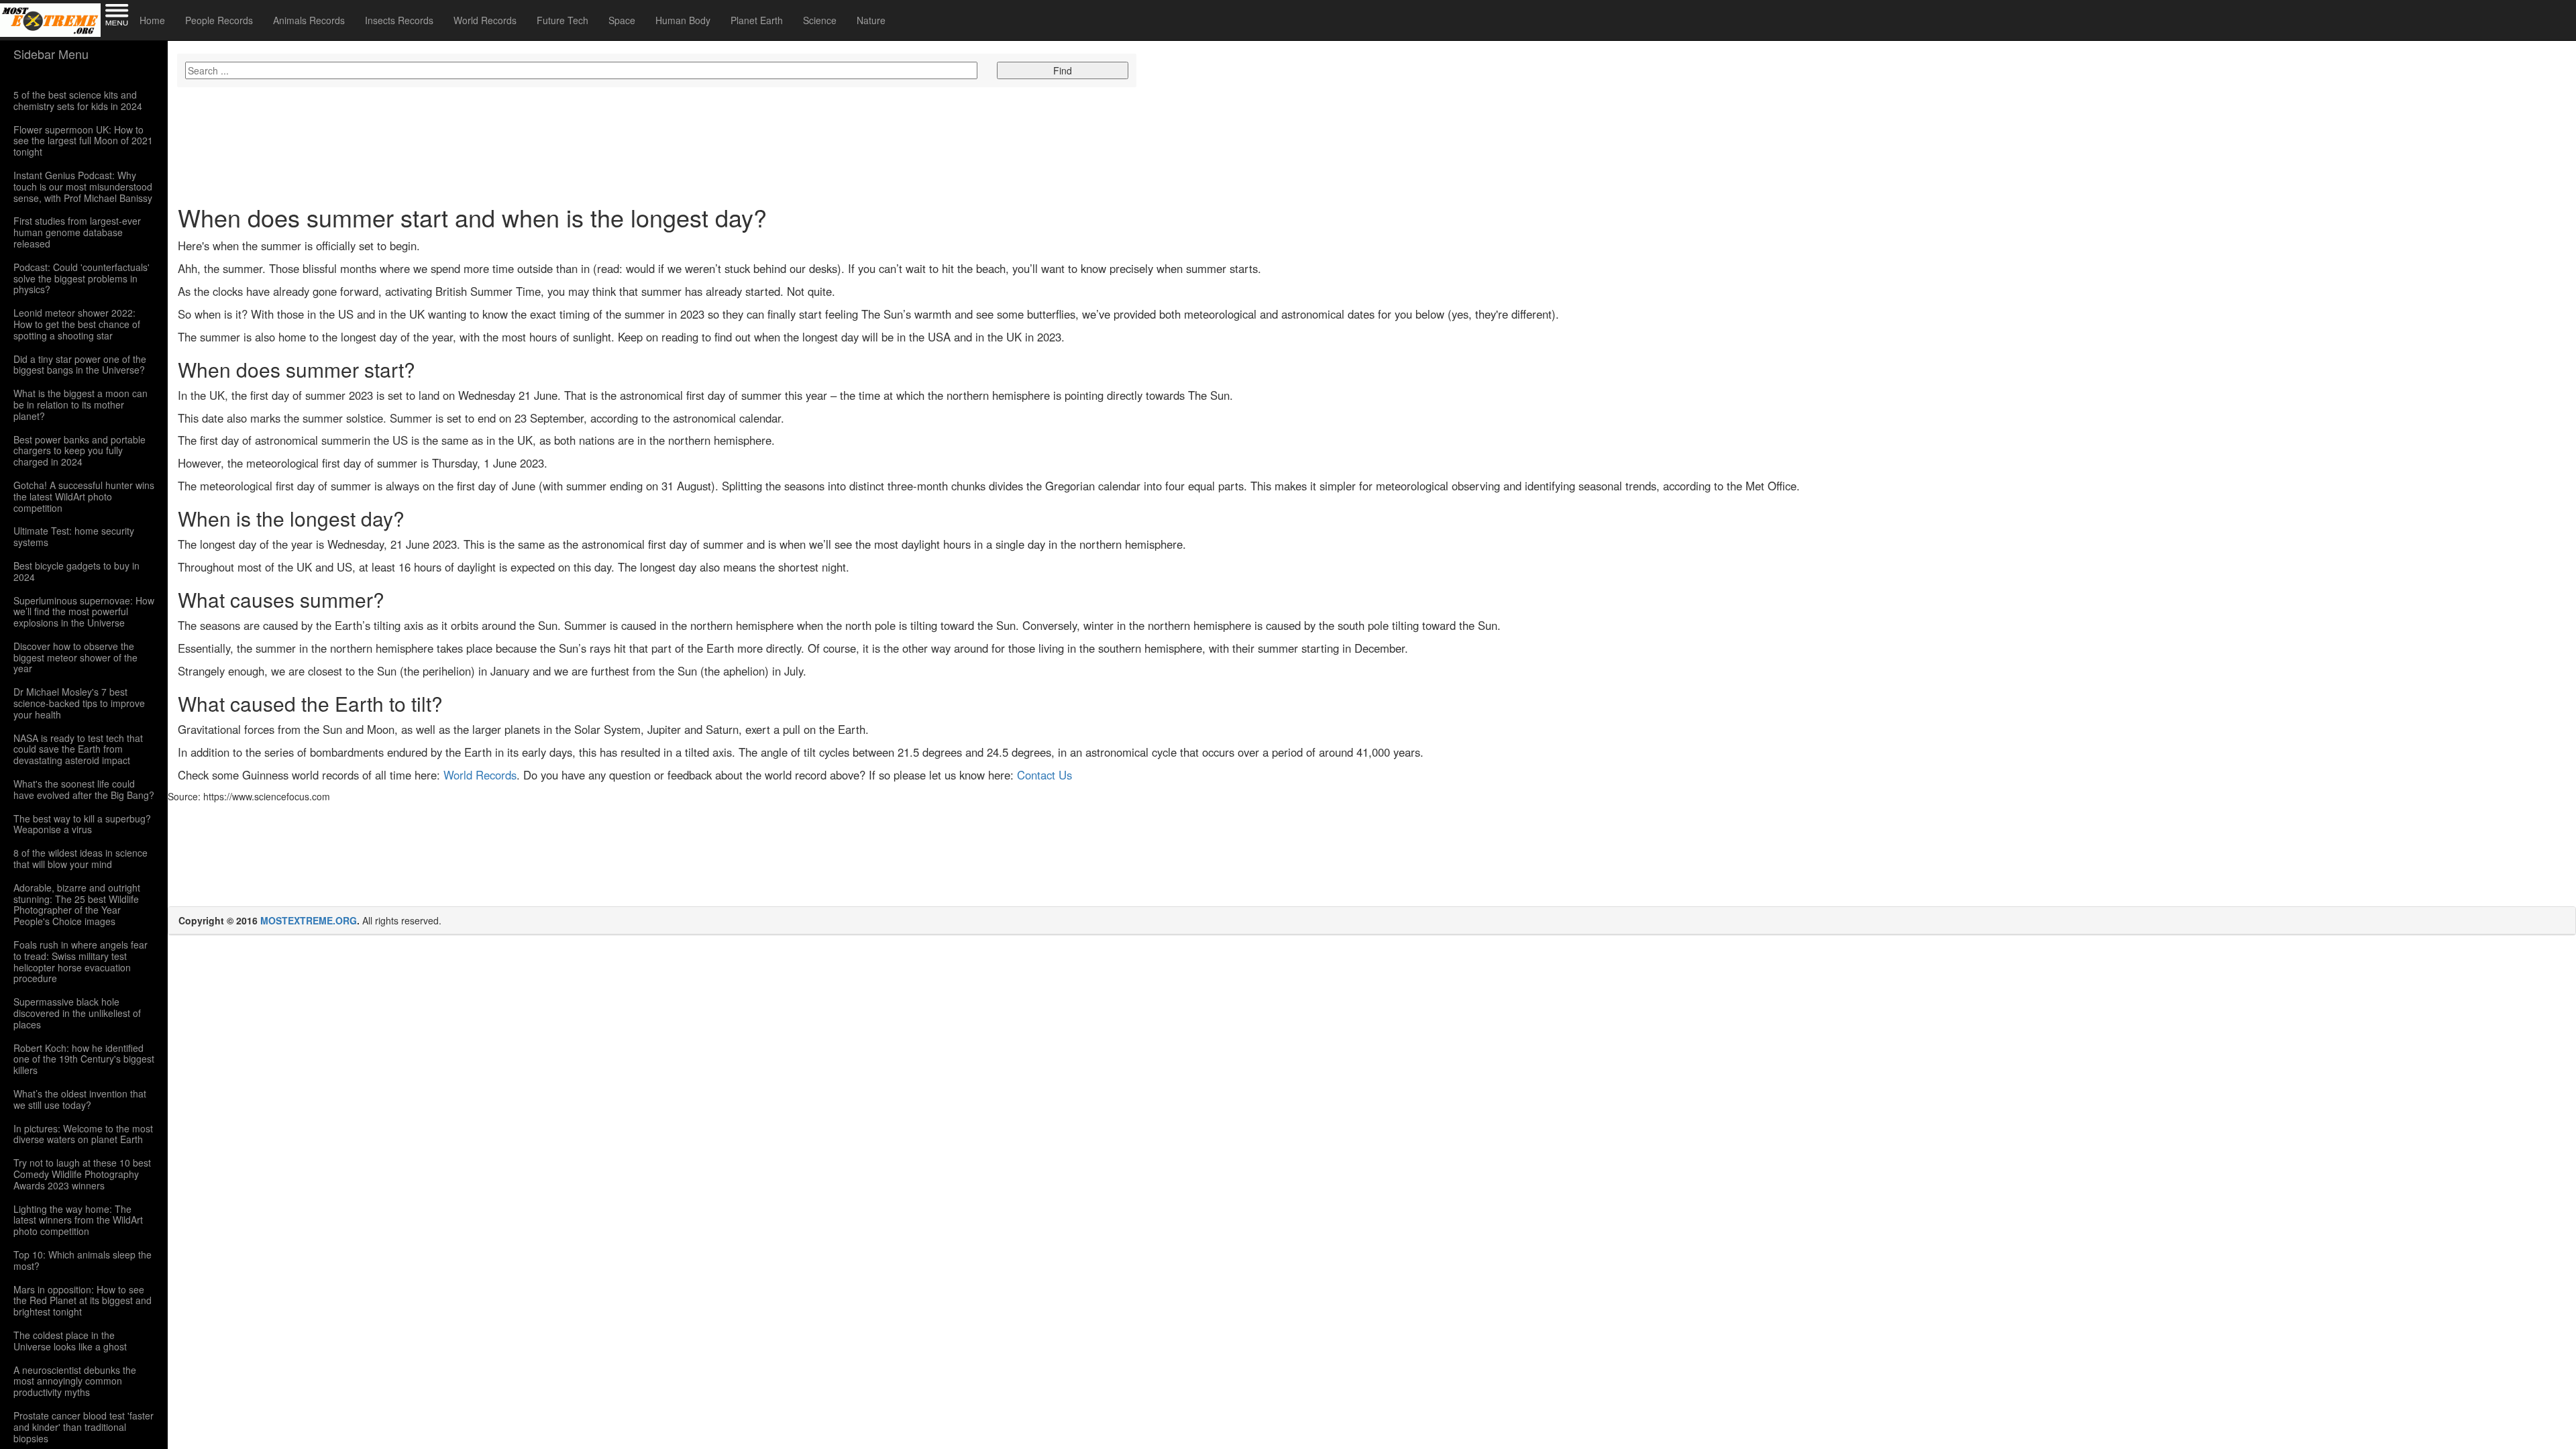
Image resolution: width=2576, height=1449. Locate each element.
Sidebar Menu (51, 54)
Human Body (683, 20)
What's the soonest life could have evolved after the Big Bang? (84, 790)
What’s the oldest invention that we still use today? (80, 1099)
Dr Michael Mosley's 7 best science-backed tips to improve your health (79, 703)
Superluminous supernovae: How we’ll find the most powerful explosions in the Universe (84, 612)
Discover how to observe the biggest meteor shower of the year (75, 657)
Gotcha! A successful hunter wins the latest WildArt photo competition (84, 496)
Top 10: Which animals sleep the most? (83, 1260)
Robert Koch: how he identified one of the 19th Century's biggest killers (84, 1059)
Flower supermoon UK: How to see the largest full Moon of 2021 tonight (83, 141)
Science (820, 20)
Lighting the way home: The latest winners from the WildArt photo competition (78, 1220)
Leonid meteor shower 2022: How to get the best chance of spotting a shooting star (77, 324)
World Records (485, 20)
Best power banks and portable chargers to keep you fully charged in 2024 (79, 451)
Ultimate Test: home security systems (74, 537)
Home (152, 20)
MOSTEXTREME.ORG (309, 920)
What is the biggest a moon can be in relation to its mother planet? (80, 405)
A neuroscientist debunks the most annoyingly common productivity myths (75, 1381)
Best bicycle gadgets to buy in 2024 (76, 572)
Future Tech (562, 20)
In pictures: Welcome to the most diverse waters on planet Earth (83, 1134)
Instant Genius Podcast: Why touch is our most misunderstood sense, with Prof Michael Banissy (83, 186)
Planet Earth (757, 20)
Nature (871, 20)
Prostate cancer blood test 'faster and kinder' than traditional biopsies (84, 1427)
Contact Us (1044, 775)
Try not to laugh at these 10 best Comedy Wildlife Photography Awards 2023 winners (82, 1174)
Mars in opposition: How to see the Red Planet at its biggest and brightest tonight (83, 1301)
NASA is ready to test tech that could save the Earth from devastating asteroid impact (78, 749)
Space (622, 20)
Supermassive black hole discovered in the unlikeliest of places (77, 1013)
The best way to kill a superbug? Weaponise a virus (82, 824)
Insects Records (399, 20)
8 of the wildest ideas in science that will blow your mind (80, 859)
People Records (219, 20)
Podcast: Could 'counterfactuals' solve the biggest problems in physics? (82, 278)
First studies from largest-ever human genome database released (77, 232)
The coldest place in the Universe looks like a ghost (70, 1341)
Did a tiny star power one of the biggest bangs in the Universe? (80, 365)
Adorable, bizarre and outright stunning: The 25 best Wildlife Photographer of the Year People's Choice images (77, 905)
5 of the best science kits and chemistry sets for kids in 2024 (78, 101)
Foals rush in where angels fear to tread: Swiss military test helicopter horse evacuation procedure (80, 962)
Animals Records (309, 20)
